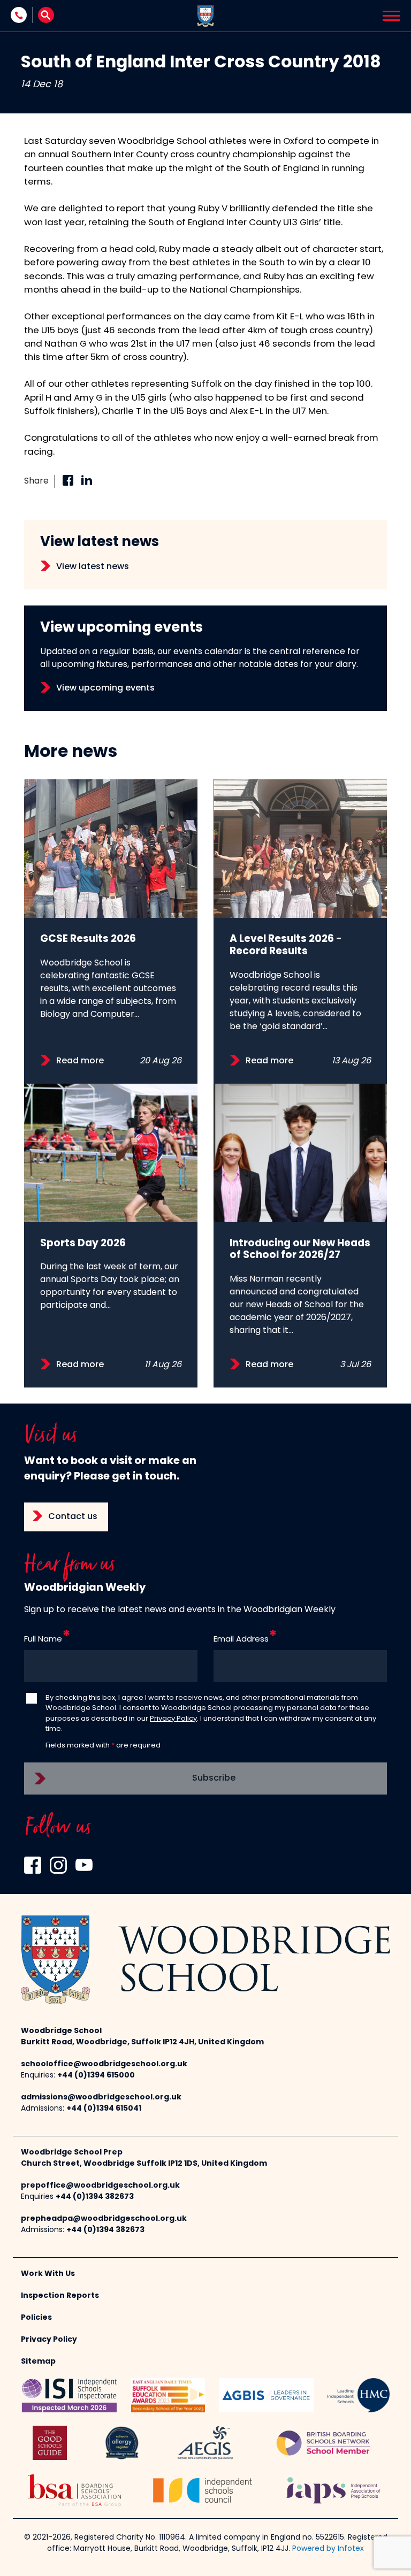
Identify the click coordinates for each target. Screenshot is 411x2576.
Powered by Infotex (328, 2549)
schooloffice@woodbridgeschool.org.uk (104, 2064)
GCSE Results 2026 (88, 940)
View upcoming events (105, 688)
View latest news (93, 567)
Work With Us (48, 2274)
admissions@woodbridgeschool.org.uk (101, 2098)
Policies (36, 2318)
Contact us (73, 1517)
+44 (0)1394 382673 (95, 2197)
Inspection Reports (60, 2296)
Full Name (43, 1640)
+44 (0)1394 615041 (104, 2109)
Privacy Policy (173, 1719)
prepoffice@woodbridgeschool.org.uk (100, 2186)
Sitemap (38, 2362)
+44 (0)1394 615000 (96, 2076)
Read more (80, 1061)
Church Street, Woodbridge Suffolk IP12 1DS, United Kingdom (144, 2164)
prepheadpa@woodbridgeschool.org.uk (104, 2219)
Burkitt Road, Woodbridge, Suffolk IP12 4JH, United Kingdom (142, 2042)
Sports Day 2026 (83, 1244)
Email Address (241, 1640)
